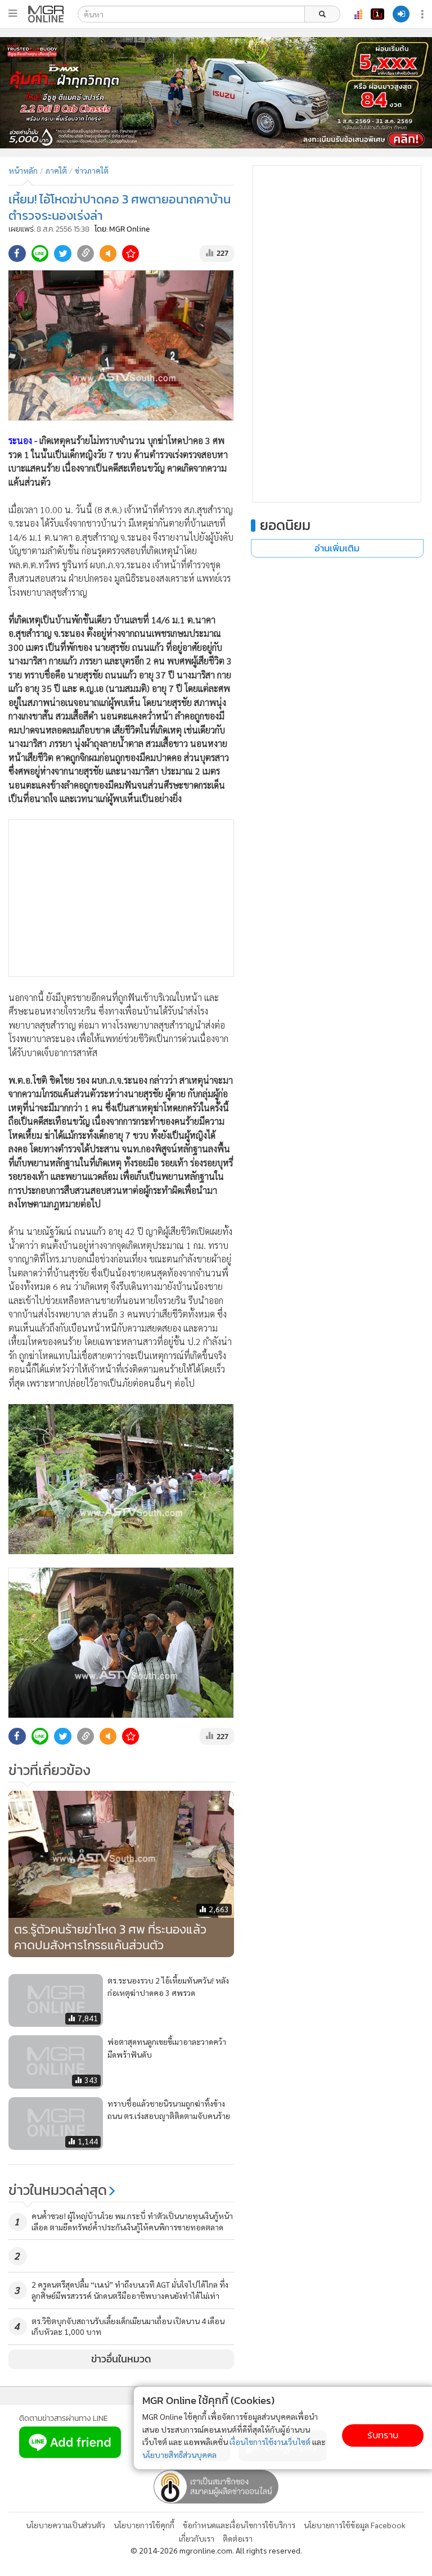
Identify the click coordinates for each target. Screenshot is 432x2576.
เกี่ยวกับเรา (197, 2538)
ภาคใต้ (56, 170)
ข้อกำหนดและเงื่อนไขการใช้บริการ (239, 2525)
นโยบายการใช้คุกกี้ (144, 2525)
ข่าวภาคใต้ (92, 170)
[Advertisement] (121, 898)
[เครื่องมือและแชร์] (424, 14)
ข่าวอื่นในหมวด (121, 2359)
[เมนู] (13, 13)
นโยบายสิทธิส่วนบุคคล (179, 2455)
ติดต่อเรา (238, 2538)
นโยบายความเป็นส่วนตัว (66, 2525)
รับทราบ (383, 2435)
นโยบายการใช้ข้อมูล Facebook (355, 2525)
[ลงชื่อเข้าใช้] (401, 14)
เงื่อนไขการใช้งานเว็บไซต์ (270, 2442)
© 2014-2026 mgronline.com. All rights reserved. (216, 2550)
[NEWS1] (377, 14)
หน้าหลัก (23, 170)
